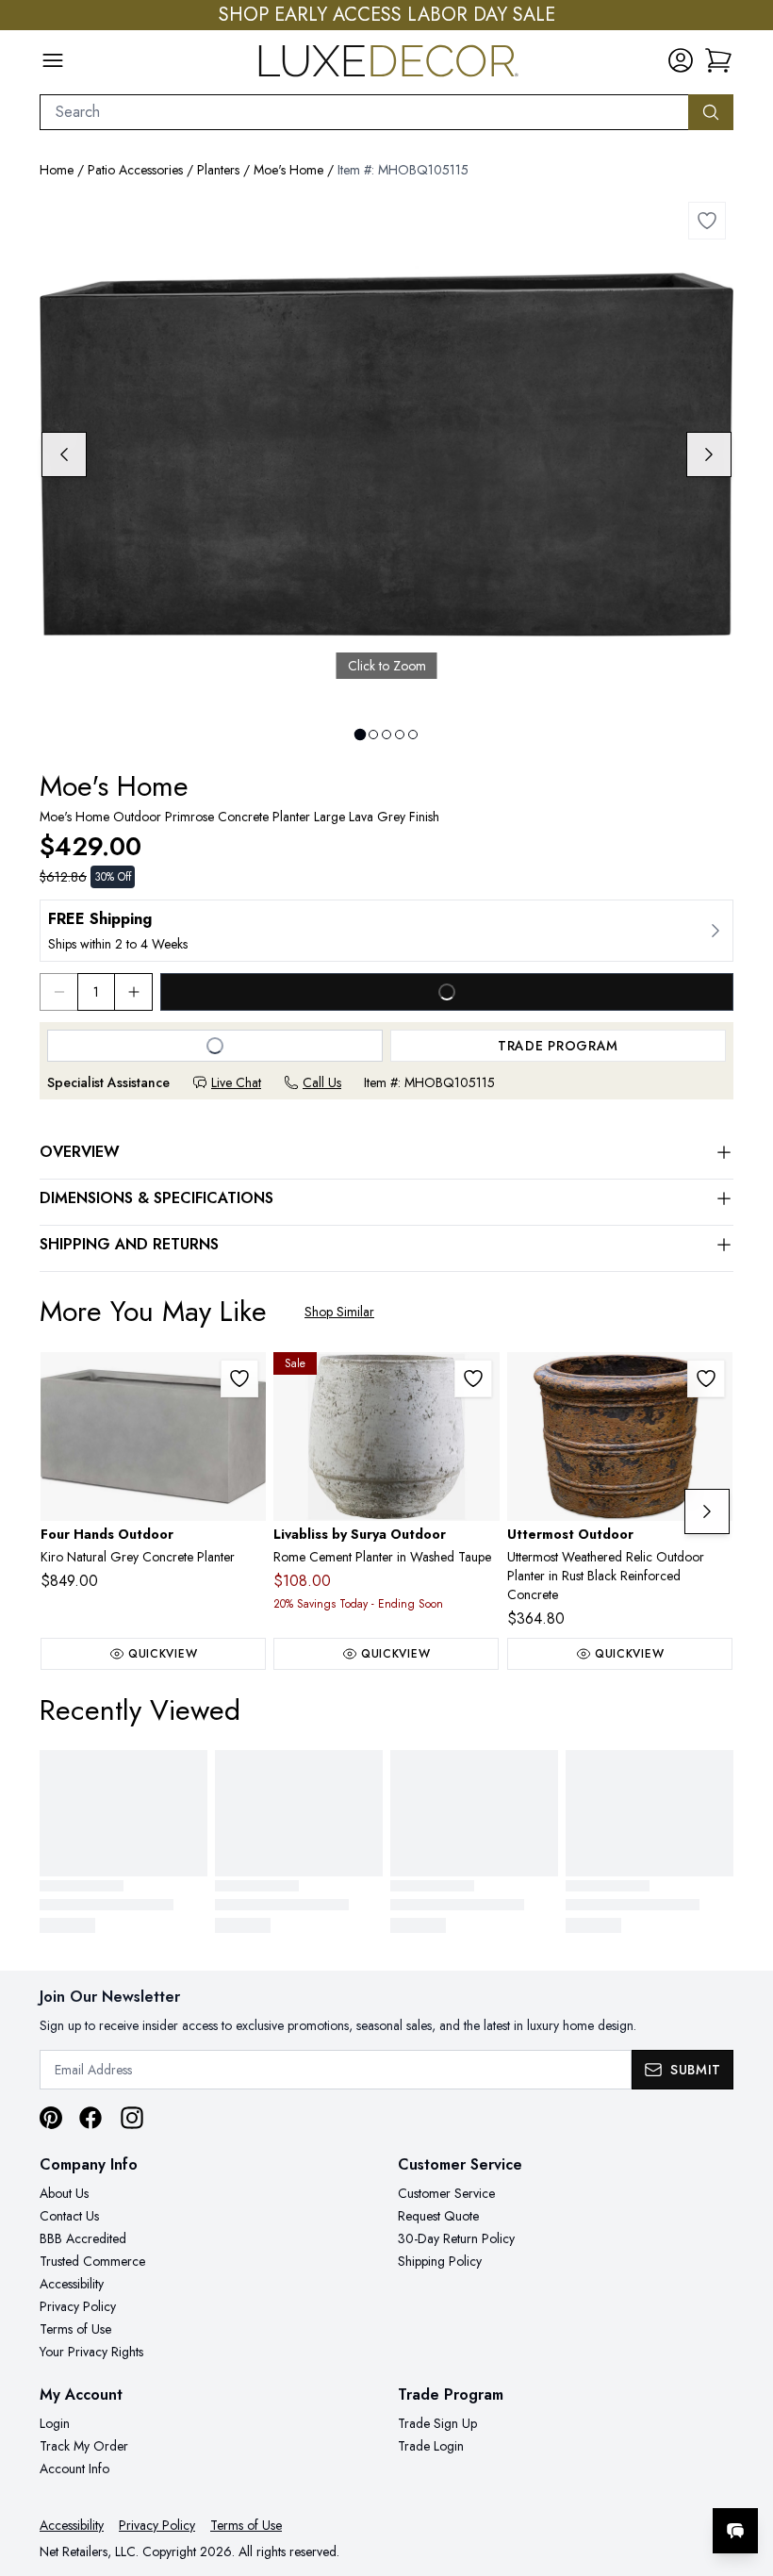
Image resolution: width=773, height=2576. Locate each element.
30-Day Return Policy (456, 2238)
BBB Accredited (83, 2238)
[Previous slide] (64, 454)
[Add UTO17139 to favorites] (706, 1379)
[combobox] (364, 112)
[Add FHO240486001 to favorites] (239, 1379)
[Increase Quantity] (134, 992)
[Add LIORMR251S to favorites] (473, 1379)
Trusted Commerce (92, 2261)
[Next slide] (709, 454)
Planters (218, 170)
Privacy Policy (78, 2306)
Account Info (74, 2469)
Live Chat (236, 1082)
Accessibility (72, 2284)
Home (57, 170)
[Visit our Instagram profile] (132, 2118)
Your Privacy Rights (91, 2352)
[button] (718, 60)
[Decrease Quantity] (58, 992)
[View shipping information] (386, 931)
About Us (64, 2193)
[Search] (711, 112)
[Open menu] (53, 60)
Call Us (322, 1082)
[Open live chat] (735, 2531)
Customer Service (446, 2193)
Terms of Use (75, 2329)
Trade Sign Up (437, 2423)
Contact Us (69, 2216)
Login (55, 2423)
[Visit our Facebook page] (90, 2118)
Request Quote (438, 2216)
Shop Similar (339, 1312)
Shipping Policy (440, 2261)
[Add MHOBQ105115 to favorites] (707, 221)
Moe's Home (288, 170)
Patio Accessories (135, 170)
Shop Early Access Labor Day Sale (387, 15)
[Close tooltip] (743, 2473)
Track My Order (84, 2446)
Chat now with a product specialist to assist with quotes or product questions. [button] (602, 2481)
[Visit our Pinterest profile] (51, 2118)
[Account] (681, 60)
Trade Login (431, 2446)
